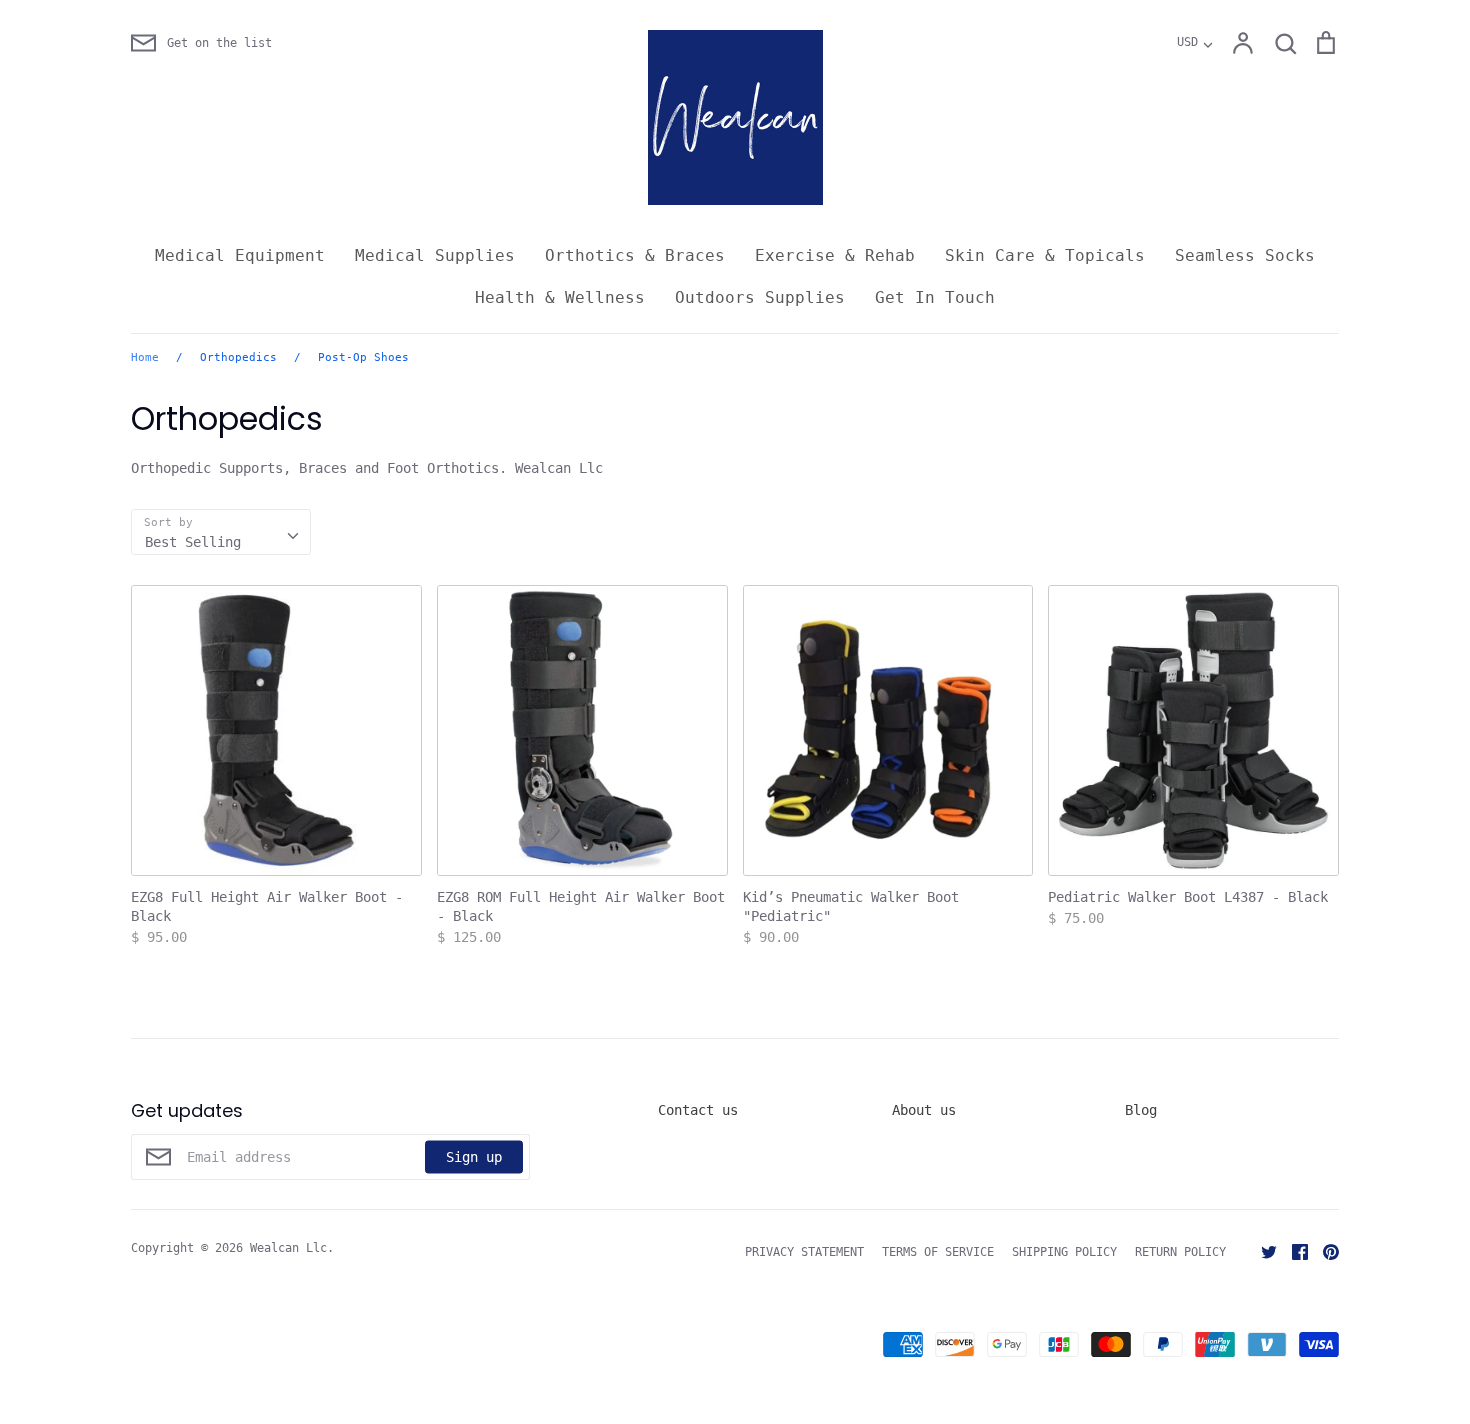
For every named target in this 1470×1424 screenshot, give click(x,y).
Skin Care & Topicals (1045, 255)
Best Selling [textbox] (193, 542)
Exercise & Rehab (835, 255)
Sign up (474, 1156)
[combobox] (221, 532)
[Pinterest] (1323, 1251)
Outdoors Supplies (760, 297)
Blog (1141, 1110)
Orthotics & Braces (635, 255)
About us (924, 1110)
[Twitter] (1261, 1251)
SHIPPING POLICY (1064, 1252)
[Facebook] (1292, 1251)
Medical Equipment (240, 255)
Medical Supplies (435, 255)
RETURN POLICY (1180, 1252)
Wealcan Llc (288, 1248)
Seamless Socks (1245, 255)
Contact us (698, 1110)
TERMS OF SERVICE (938, 1252)
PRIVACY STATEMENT (804, 1252)
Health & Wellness (560, 297)
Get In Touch (935, 297)
